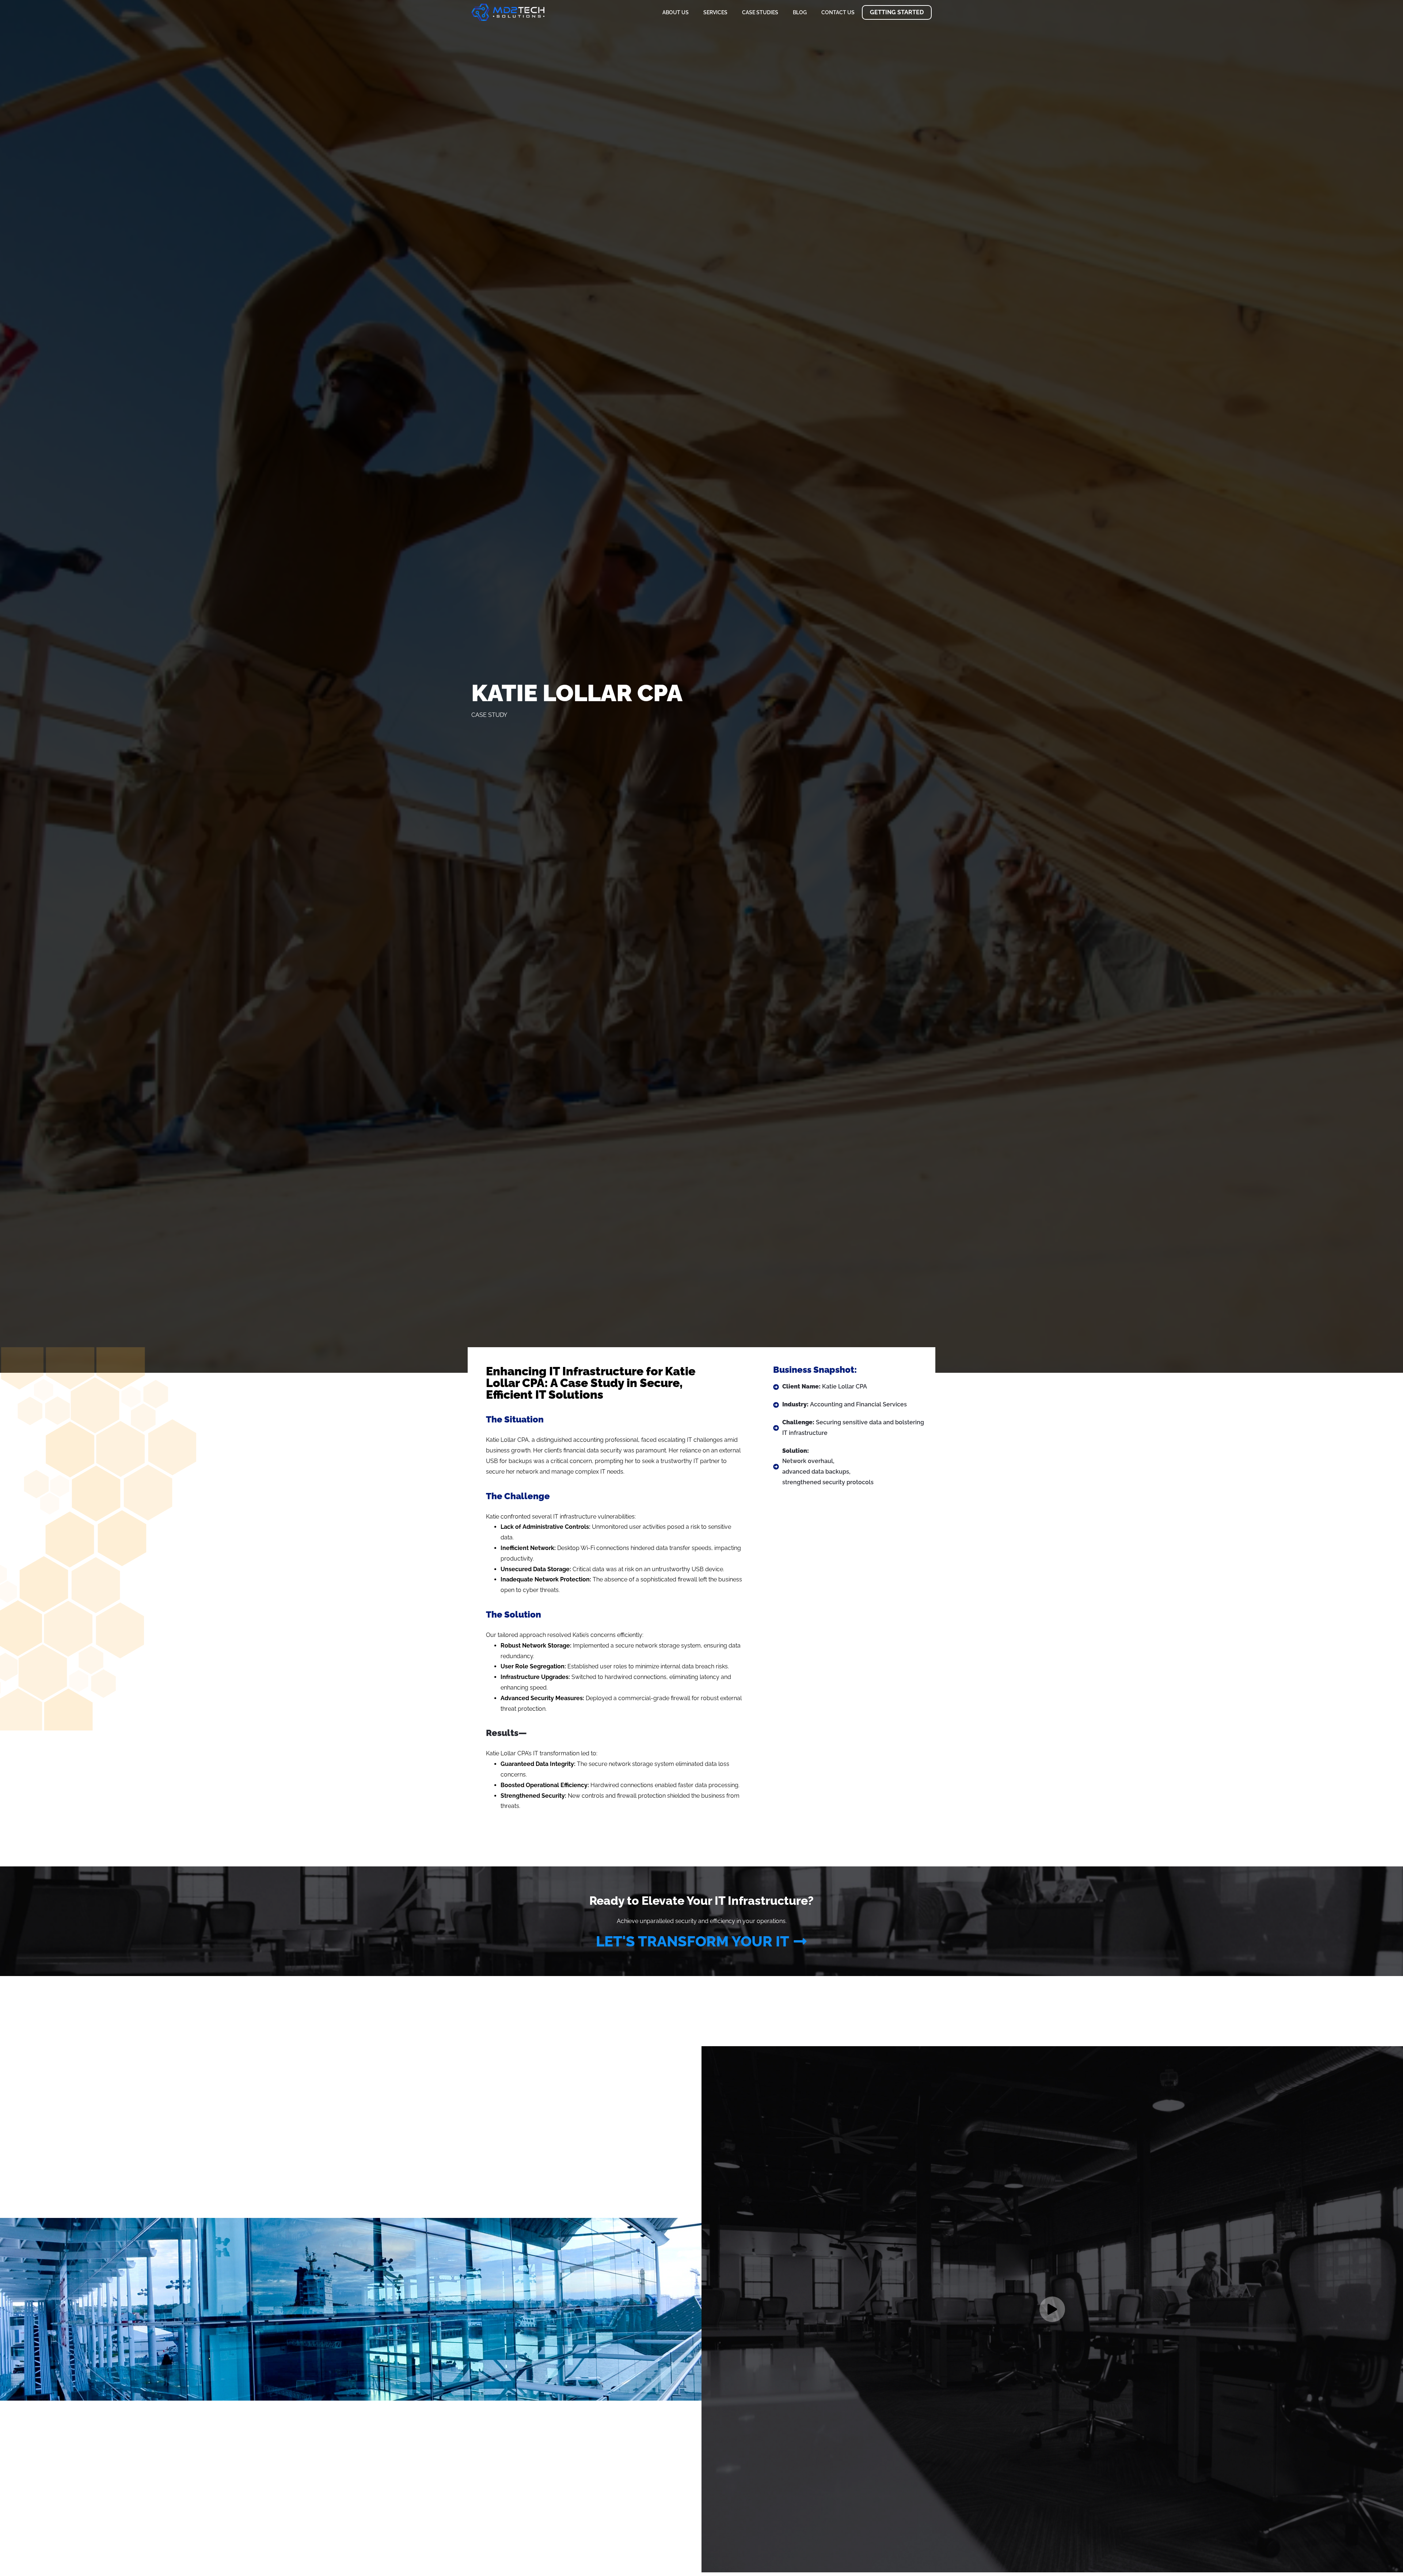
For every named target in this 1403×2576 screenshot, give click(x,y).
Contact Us (838, 12)
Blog (800, 12)
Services (715, 12)
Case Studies (760, 12)
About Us (676, 12)
